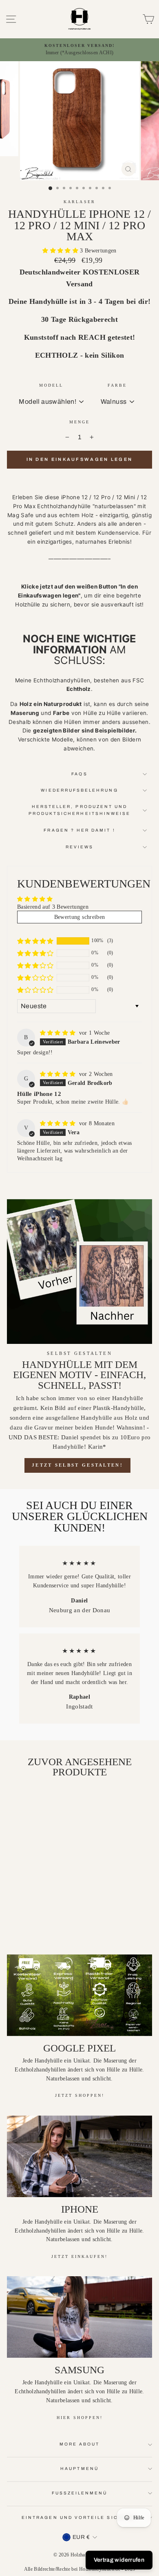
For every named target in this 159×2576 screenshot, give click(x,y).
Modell (51, 385)
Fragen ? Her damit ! (79, 830)
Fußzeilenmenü (80, 2493)
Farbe (117, 385)
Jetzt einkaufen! (79, 2256)
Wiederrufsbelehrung (79, 790)
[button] (61, 251)
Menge (79, 422)
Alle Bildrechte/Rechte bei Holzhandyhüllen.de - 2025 (80, 2569)
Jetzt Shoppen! (80, 2095)
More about (80, 2444)
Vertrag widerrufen (119, 2560)
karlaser (79, 202)
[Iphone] (79, 2156)
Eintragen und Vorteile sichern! (79, 2517)
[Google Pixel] (79, 1995)
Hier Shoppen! (80, 2418)
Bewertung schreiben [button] (79, 917)
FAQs (79, 774)
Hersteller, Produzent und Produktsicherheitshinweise (80, 810)
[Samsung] (79, 2317)
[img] (59, 1033)
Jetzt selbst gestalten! (77, 1465)
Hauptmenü (79, 2469)
